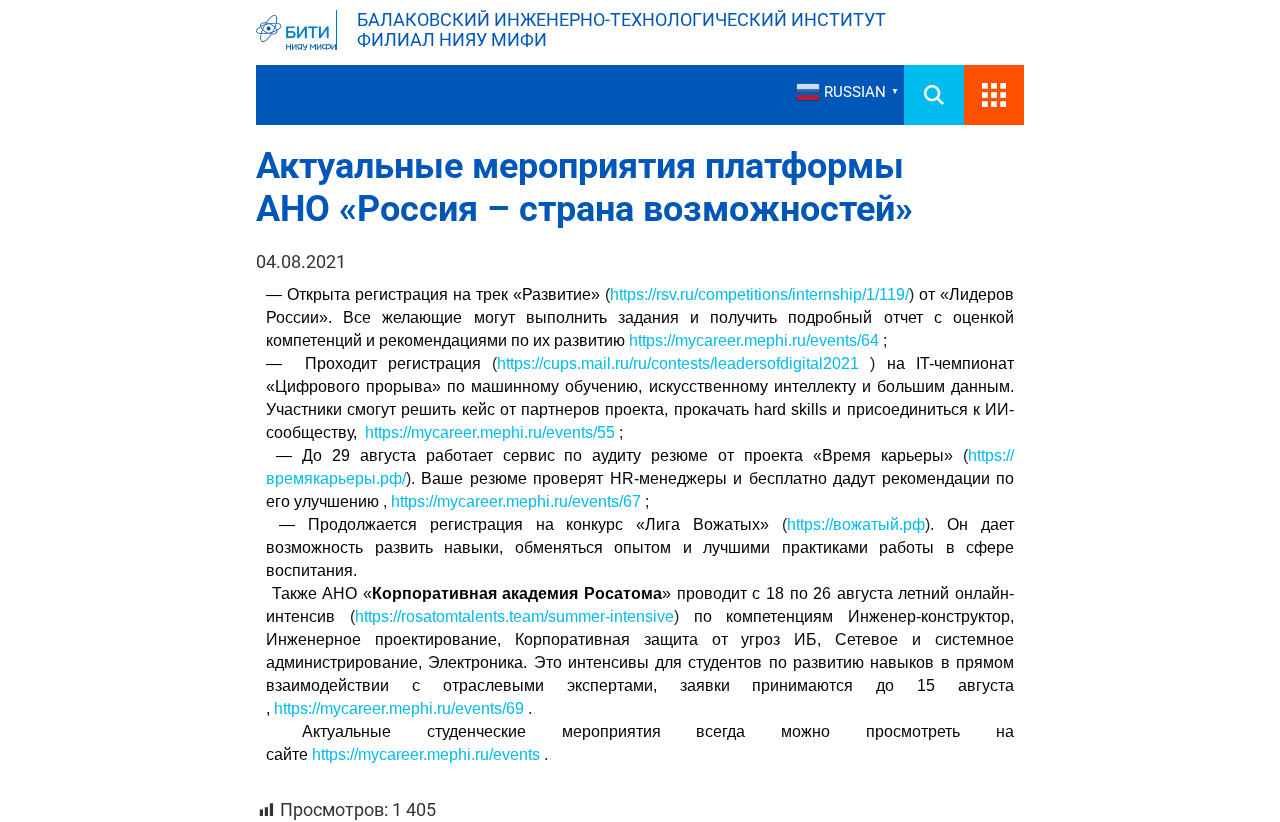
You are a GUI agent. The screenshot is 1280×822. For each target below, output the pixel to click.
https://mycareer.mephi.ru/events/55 (490, 432)
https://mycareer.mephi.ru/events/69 (399, 708)
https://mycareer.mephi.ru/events (426, 754)
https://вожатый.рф (856, 524)
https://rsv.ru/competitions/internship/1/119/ (759, 294)
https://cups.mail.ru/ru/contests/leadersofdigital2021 (678, 363)
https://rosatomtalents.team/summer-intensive (514, 616)
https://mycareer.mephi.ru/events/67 (516, 501)
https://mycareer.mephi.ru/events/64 (754, 340)
